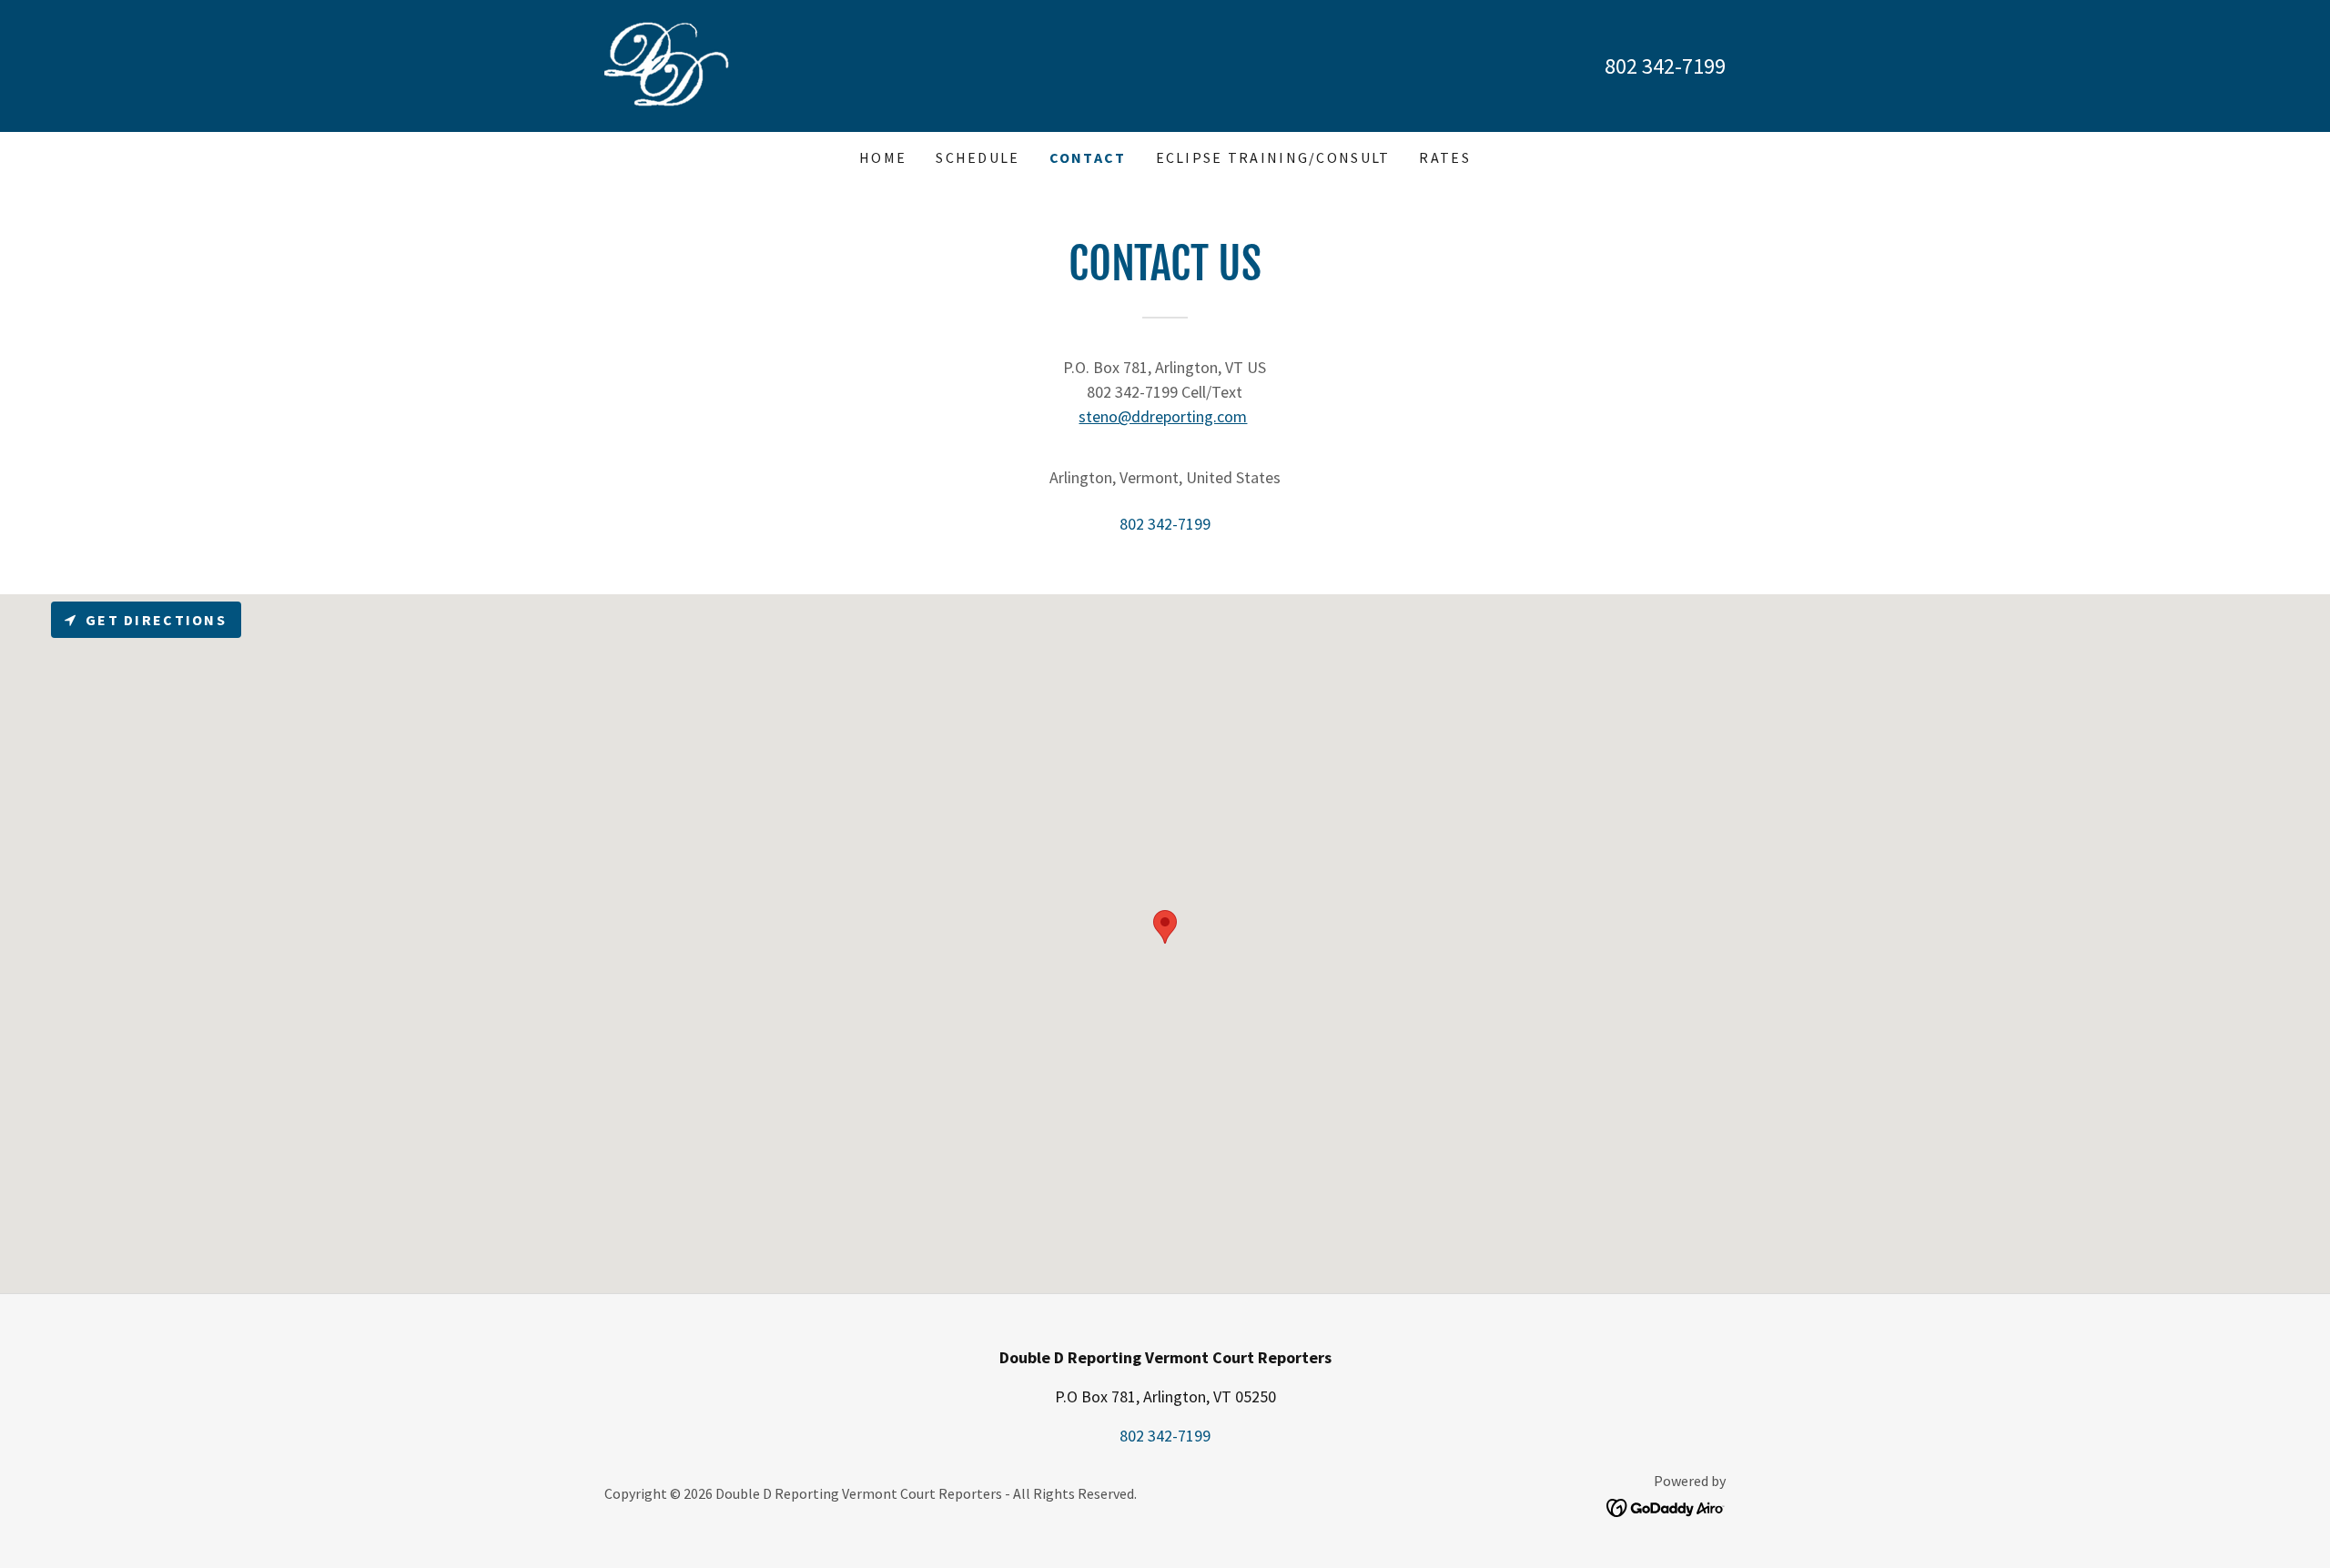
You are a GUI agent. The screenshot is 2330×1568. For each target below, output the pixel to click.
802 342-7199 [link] (1665, 66)
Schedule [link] (978, 157)
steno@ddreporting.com (1163, 416)
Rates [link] (1444, 157)
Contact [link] (1088, 157)
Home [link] (883, 157)
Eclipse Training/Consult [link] (1273, 157)
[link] (667, 64)
